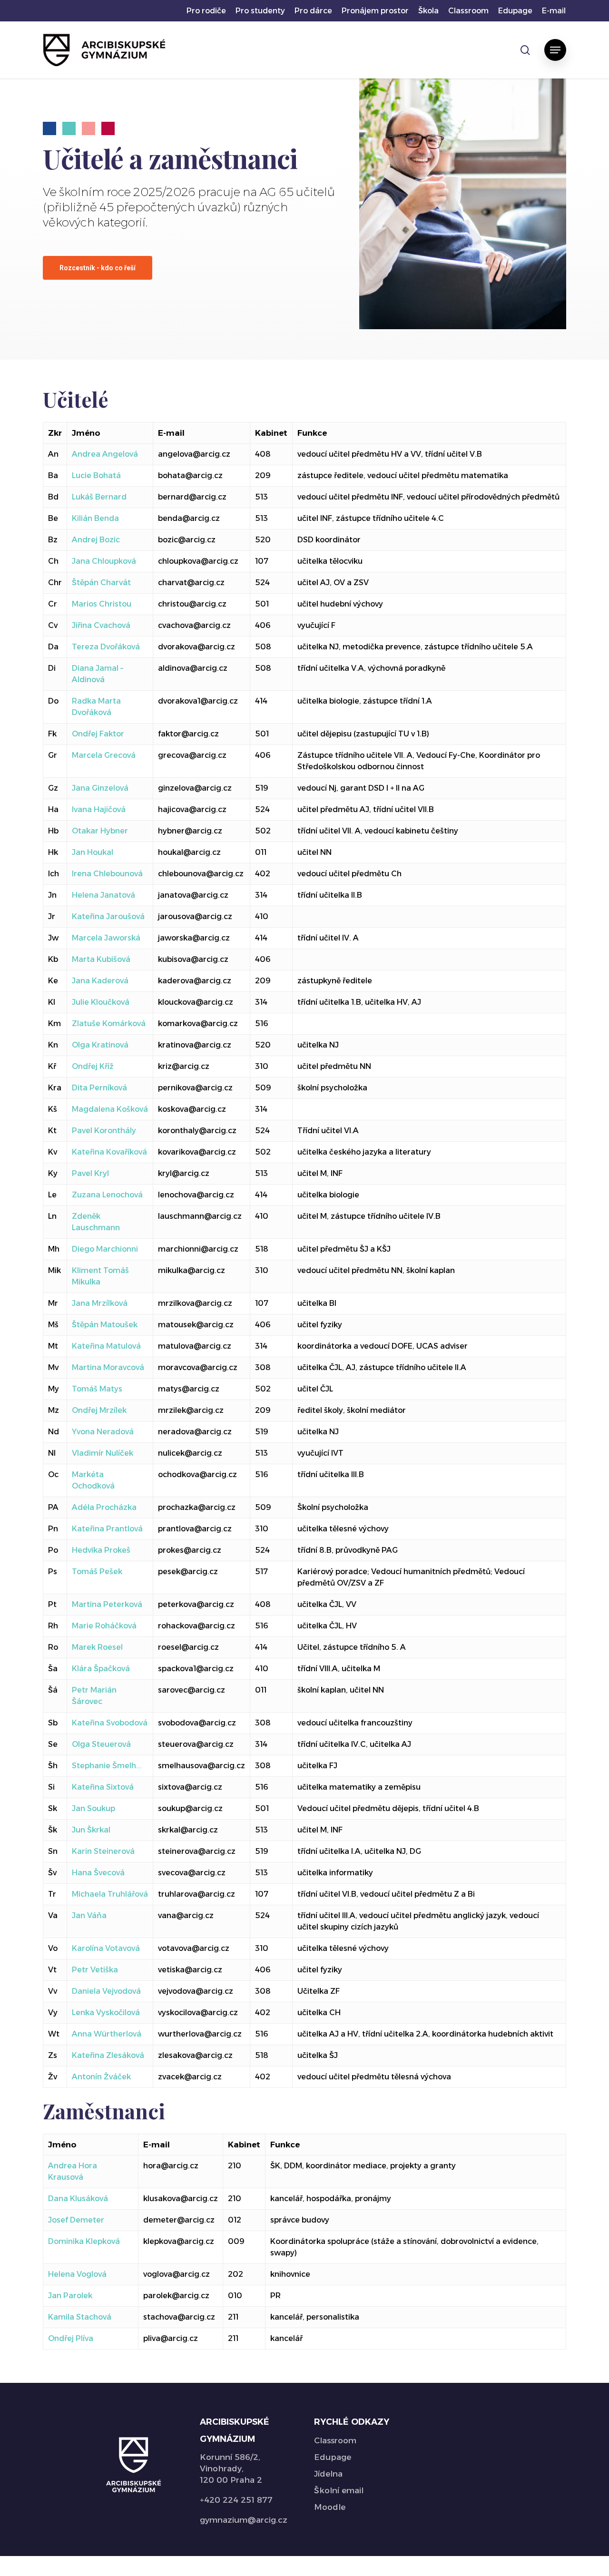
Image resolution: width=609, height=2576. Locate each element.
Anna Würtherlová (107, 2034)
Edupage (333, 2457)
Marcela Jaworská (106, 938)
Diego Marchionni (105, 1249)
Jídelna (328, 2474)
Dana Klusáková (78, 2199)
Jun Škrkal (91, 1830)
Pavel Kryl (90, 1173)
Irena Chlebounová (107, 874)
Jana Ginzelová (100, 788)
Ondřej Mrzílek (99, 1410)
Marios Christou (102, 604)
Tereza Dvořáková (106, 647)
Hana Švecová (98, 1873)
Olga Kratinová (100, 1045)
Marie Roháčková (104, 1626)
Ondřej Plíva (71, 2338)
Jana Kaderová (100, 981)
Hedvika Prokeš (101, 1550)
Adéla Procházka (104, 1507)
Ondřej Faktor (98, 734)
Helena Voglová (77, 2274)
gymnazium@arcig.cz (244, 2520)
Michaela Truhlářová (110, 1894)
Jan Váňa (89, 1915)
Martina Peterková (107, 1604)
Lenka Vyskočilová (106, 2013)
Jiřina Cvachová (101, 625)
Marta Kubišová (101, 959)
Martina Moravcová (108, 1367)
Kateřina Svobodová (110, 1723)
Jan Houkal (93, 852)
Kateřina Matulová (106, 1346)
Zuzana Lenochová (107, 1195)
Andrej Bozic (96, 540)
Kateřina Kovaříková (109, 1152)
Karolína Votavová (106, 1948)
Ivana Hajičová (99, 809)
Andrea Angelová (105, 454)
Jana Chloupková (104, 561)
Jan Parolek (70, 2296)
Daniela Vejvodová (106, 1991)
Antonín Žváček (101, 2077)
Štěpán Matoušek (105, 1325)
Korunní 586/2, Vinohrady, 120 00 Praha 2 (231, 2468)
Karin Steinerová (103, 1851)
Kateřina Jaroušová (108, 916)
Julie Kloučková (101, 1002)
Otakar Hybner (100, 831)
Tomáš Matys (97, 1389)
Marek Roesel (97, 1647)
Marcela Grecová (104, 755)
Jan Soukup (93, 1808)
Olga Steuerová (101, 1744)
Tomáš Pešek (97, 1572)
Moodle (330, 2507)
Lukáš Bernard (99, 497)
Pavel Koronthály (104, 1131)
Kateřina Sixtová (103, 1787)
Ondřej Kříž (93, 1066)
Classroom (335, 2440)
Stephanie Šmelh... (107, 1766)
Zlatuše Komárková (109, 1024)
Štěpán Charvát (101, 583)
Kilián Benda (95, 518)
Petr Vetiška (95, 1970)
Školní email (339, 2490)
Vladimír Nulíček (103, 1453)
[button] (555, 50)
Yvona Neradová (103, 1432)
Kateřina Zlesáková (108, 2055)
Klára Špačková (101, 1669)
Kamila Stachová (80, 2317)
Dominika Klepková (84, 2241)
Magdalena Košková (110, 1109)
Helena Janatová (103, 895)
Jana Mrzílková (100, 1303)
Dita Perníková (99, 1088)
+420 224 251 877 (236, 2500)
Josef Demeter (76, 2220)
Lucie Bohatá (96, 475)
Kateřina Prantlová (107, 1529)
